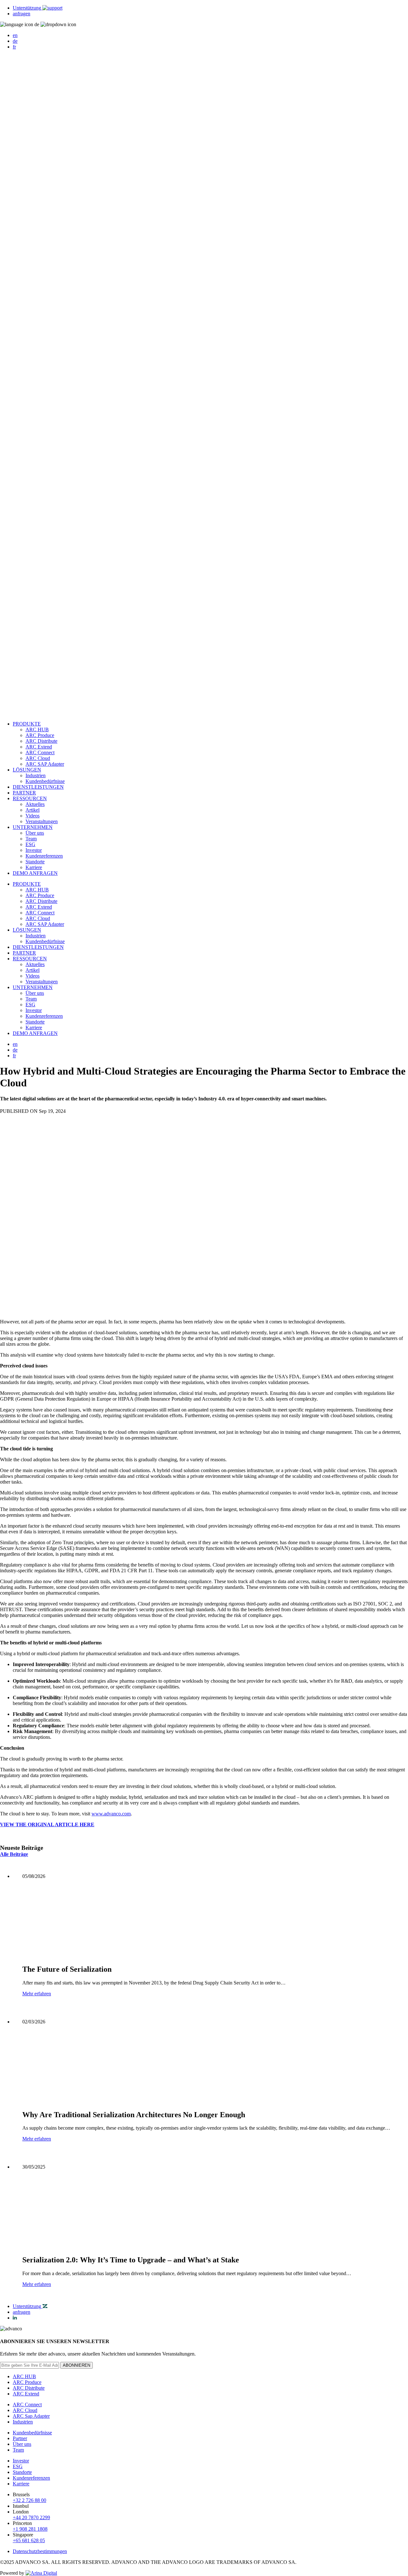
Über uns (35, 833)
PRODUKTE (27, 724)
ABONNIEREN (76, 2365)
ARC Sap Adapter (31, 2416)
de (15, 41)
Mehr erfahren (37, 1994)
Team (31, 839)
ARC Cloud (38, 758)
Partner (20, 2438)
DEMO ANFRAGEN (35, 873)
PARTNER (24, 793)
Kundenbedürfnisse (45, 781)
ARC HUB (37, 730)
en (15, 35)
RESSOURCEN (30, 798)
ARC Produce (40, 735)
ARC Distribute (41, 741)
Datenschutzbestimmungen (40, 2551)
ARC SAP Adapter (45, 764)
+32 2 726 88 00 (29, 2500)
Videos (33, 816)
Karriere (34, 867)
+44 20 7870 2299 (31, 2517)
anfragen (22, 14)
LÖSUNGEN (27, 770)
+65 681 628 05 (29, 2540)
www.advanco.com (111, 1814)
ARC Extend (39, 747)
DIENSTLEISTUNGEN (38, 787)
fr (14, 47)
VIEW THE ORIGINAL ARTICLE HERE (47, 1824)
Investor (34, 850)
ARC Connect (40, 752)
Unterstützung (28, 8)
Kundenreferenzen (44, 856)
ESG (30, 844)
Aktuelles (35, 804)
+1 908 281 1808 (30, 2529)
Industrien (36, 775)
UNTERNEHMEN (33, 827)
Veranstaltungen (42, 821)
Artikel (33, 810)
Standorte (35, 862)
